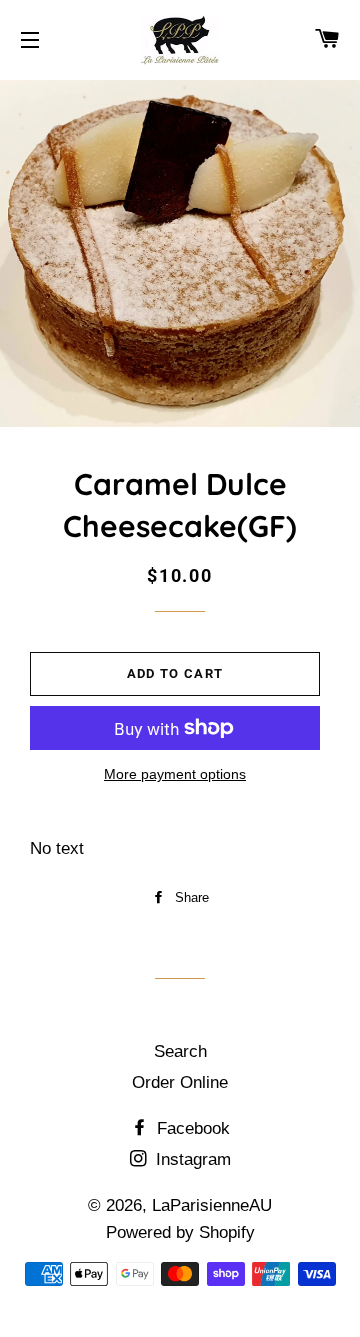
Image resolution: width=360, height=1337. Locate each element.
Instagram (191, 1159)
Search (180, 1051)
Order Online (180, 1082)
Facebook (191, 1128)
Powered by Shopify (180, 1232)
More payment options (175, 774)
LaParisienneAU (212, 1205)
